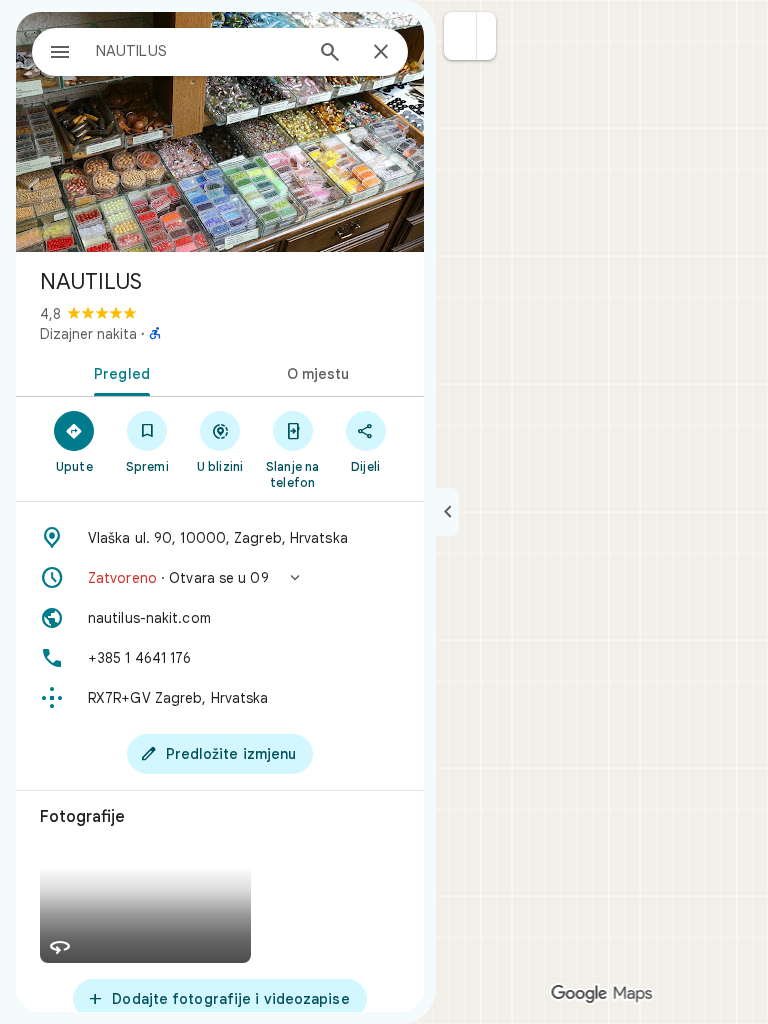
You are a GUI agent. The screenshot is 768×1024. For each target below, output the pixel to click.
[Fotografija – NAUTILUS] (220, 132)
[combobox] (199, 51)
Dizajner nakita (88, 334)
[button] (460, 36)
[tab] (118, 372)
